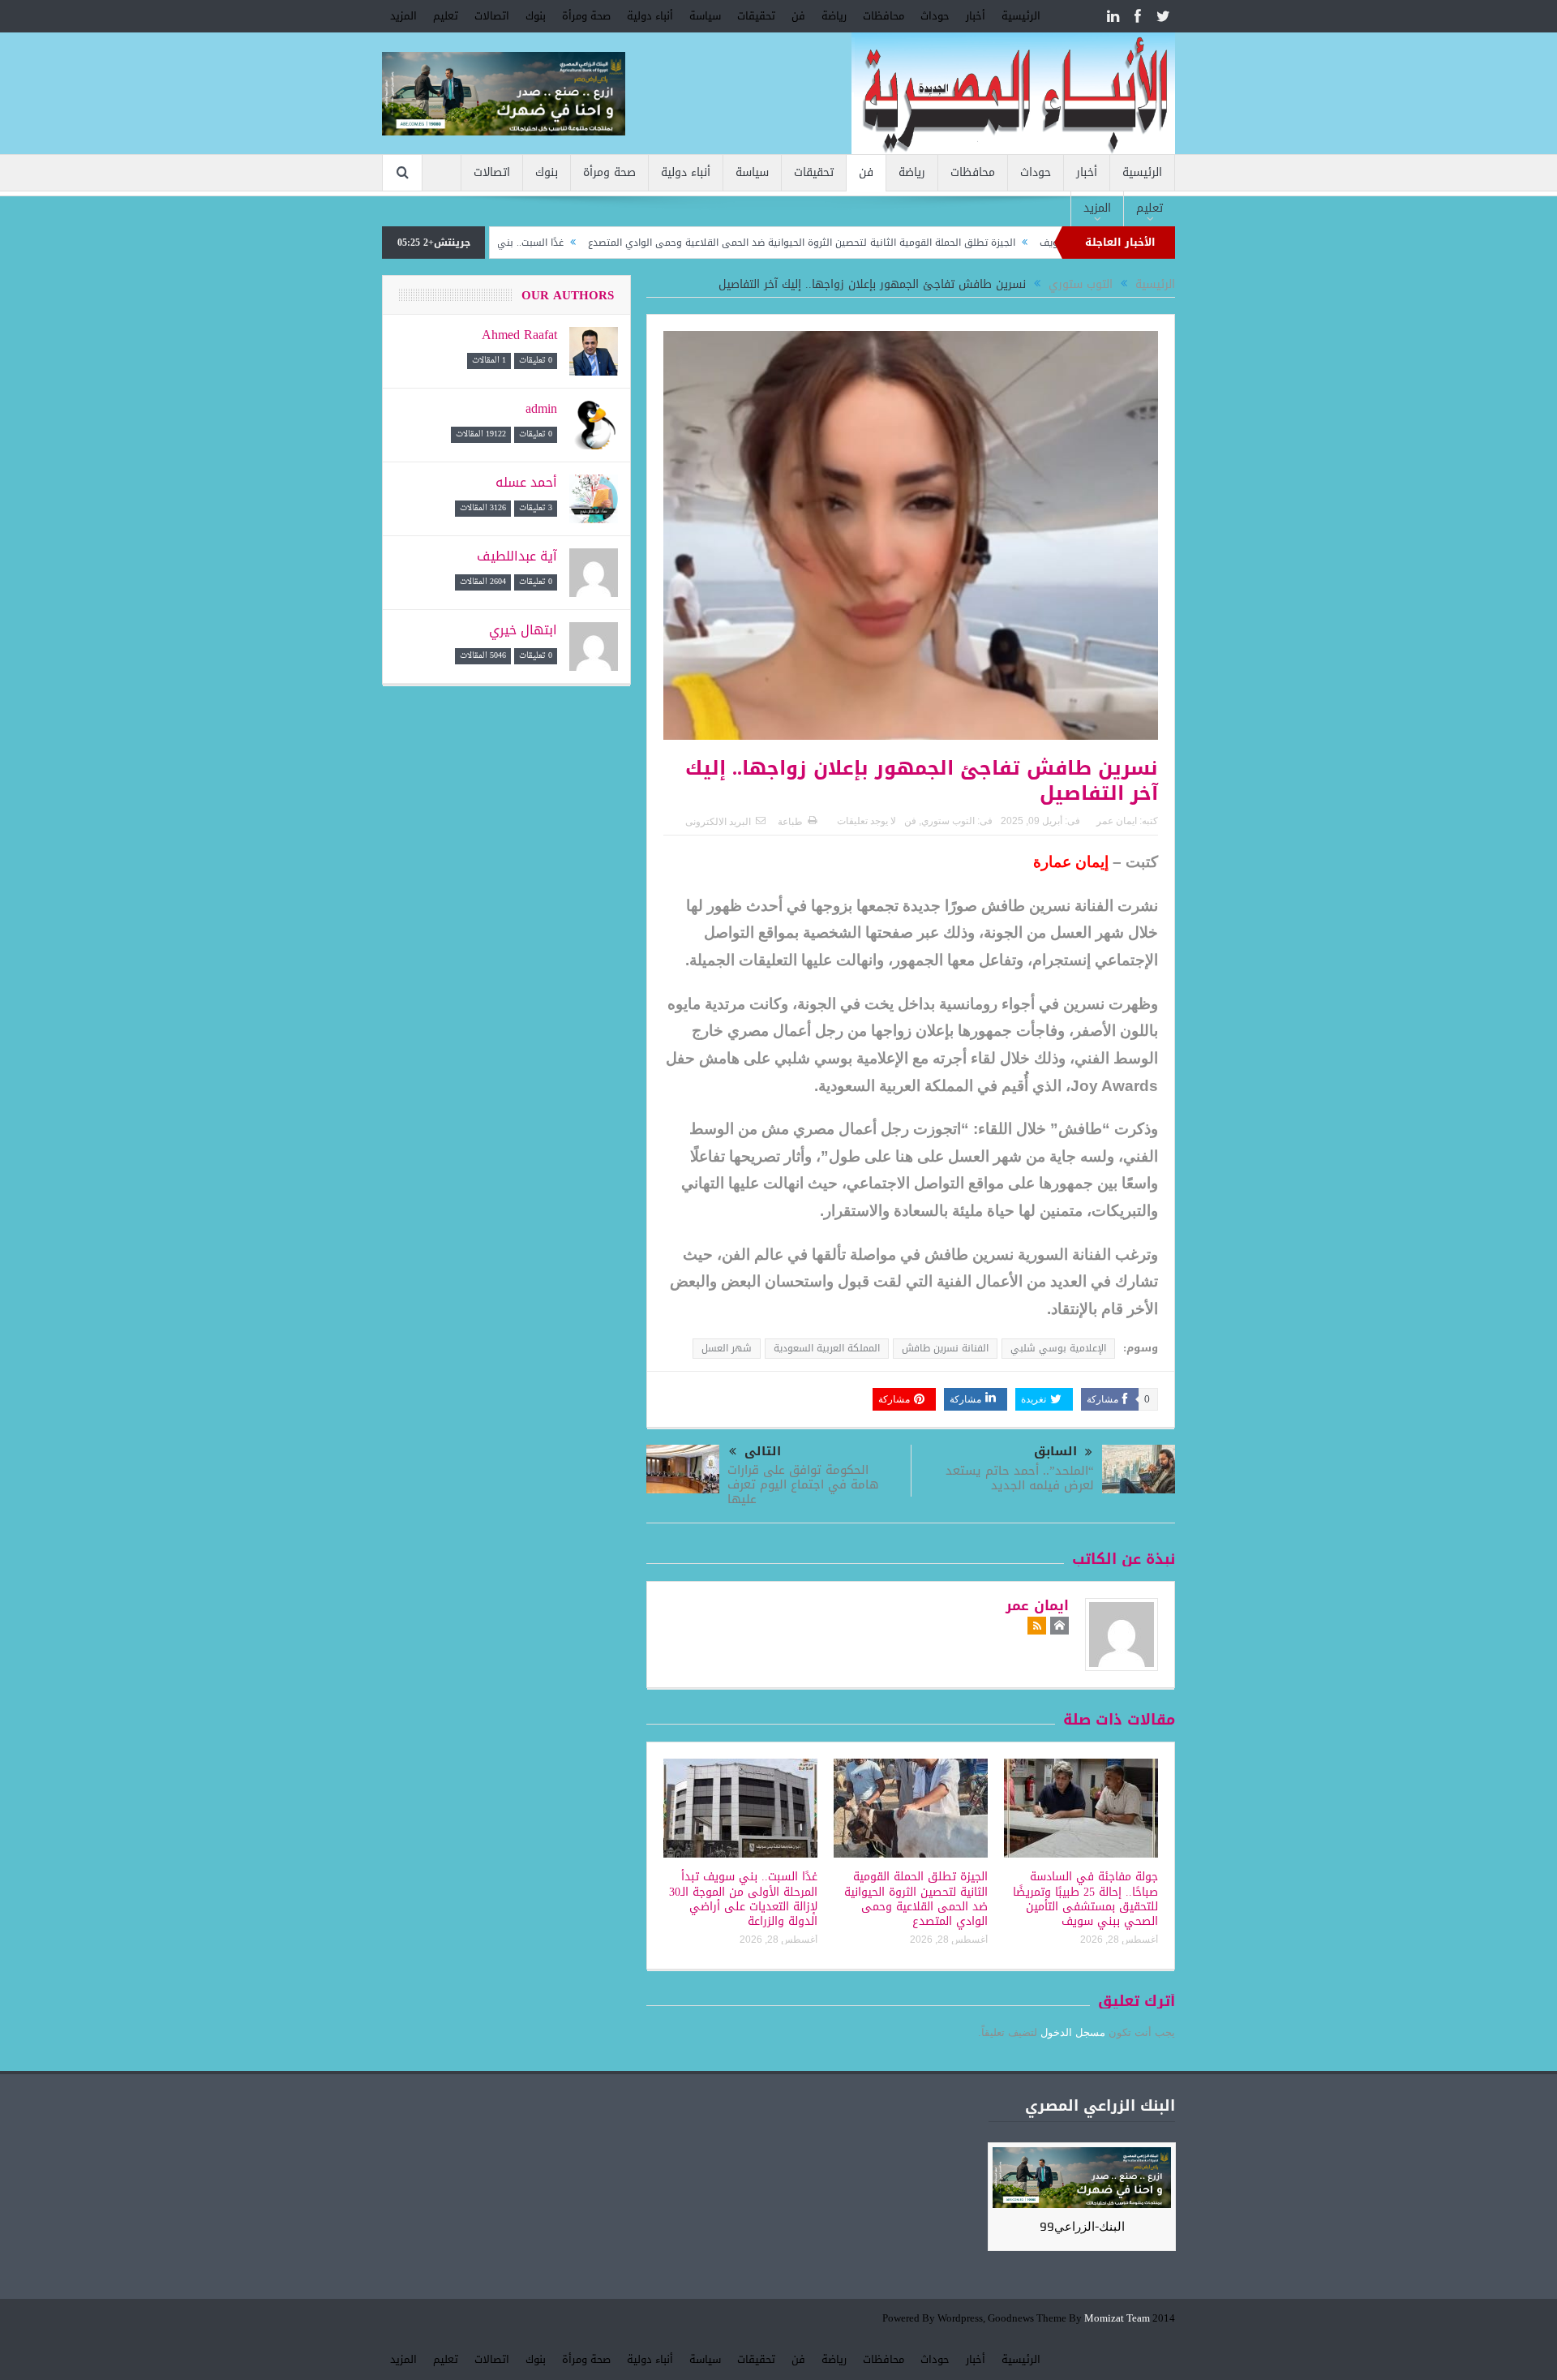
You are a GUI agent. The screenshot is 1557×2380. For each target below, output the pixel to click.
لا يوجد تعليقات (866, 821)
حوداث (935, 16)
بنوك (536, 16)
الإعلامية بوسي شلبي (1058, 1348)
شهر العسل (727, 1348)
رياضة (834, 16)
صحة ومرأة (586, 16)
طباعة (790, 822)
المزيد (403, 16)
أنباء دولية (650, 16)
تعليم (446, 16)
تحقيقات (756, 16)
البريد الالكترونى (718, 822)
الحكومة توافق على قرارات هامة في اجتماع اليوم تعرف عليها (803, 1484)
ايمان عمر (1117, 821)
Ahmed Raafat (519, 335)
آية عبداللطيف (517, 556)
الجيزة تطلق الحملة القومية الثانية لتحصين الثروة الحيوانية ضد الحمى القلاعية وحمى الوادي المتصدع (880, 243)
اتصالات (492, 16)
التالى (763, 1452)
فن (798, 16)
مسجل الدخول (1073, 2032)
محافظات (884, 16)
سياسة (705, 16)
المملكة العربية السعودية (827, 1348)
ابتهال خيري (523, 630)
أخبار (976, 16)
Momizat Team (1117, 2319)
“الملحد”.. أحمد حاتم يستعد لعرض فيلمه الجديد (1020, 1478)
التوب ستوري (948, 821)
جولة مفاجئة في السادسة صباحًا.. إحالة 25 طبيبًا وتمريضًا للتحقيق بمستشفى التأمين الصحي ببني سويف (1085, 1899)
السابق (1055, 1452)
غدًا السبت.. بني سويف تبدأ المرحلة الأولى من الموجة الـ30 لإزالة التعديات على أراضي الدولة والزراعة (743, 1899)
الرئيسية (1021, 16)
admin (541, 408)
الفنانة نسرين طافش (945, 1348)
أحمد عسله (526, 482)
